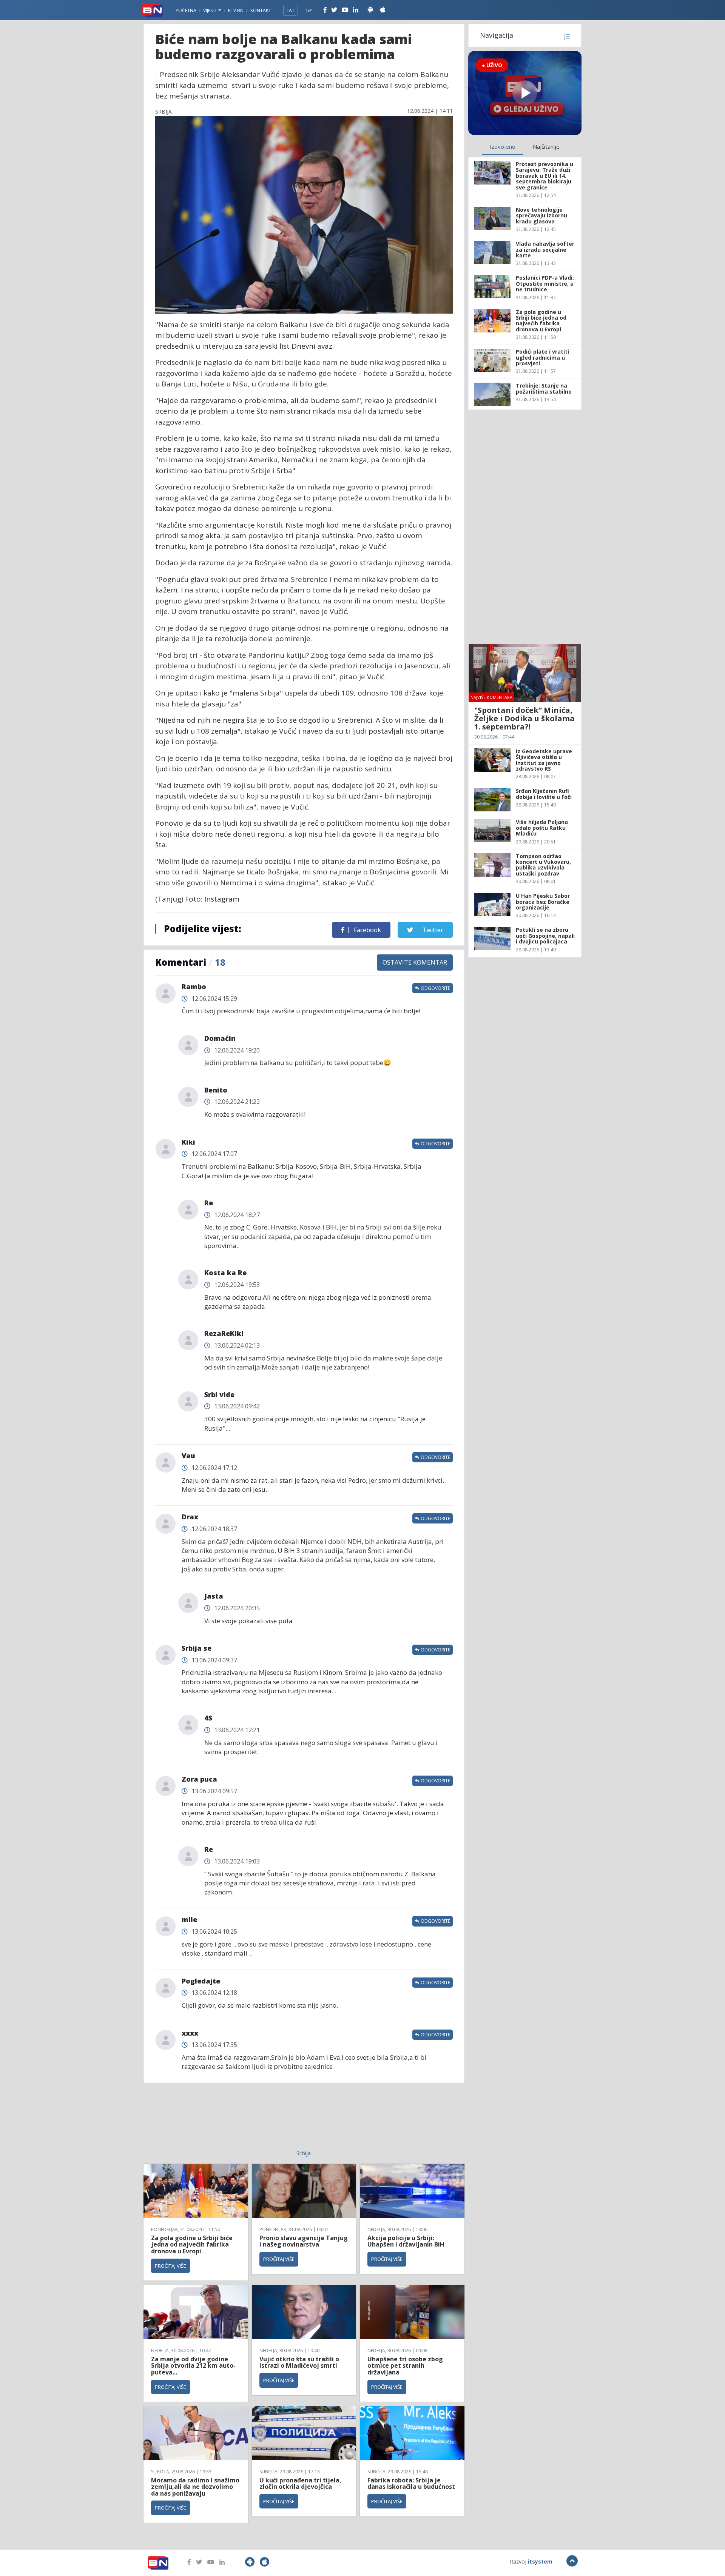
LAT (291, 10)
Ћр (309, 10)
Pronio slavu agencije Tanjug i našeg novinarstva (304, 2241)
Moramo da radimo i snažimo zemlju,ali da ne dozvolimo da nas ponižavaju (195, 2487)
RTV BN (236, 10)
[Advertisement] (242, 2121)
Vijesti (210, 10)
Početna (186, 10)
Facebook (367, 930)
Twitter (432, 930)
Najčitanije (546, 146)
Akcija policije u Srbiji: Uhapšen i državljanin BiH (406, 2241)
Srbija (304, 2153)
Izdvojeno (502, 146)
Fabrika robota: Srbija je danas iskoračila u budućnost (411, 2484)
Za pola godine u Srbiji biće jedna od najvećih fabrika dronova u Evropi (192, 2244)
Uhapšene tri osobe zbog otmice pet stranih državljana (405, 2366)
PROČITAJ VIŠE (170, 2266)
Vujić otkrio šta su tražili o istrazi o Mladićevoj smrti (299, 2362)
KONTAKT (261, 10)
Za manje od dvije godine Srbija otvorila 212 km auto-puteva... (193, 2366)
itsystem (540, 2561)
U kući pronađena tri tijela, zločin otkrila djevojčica (300, 2484)
